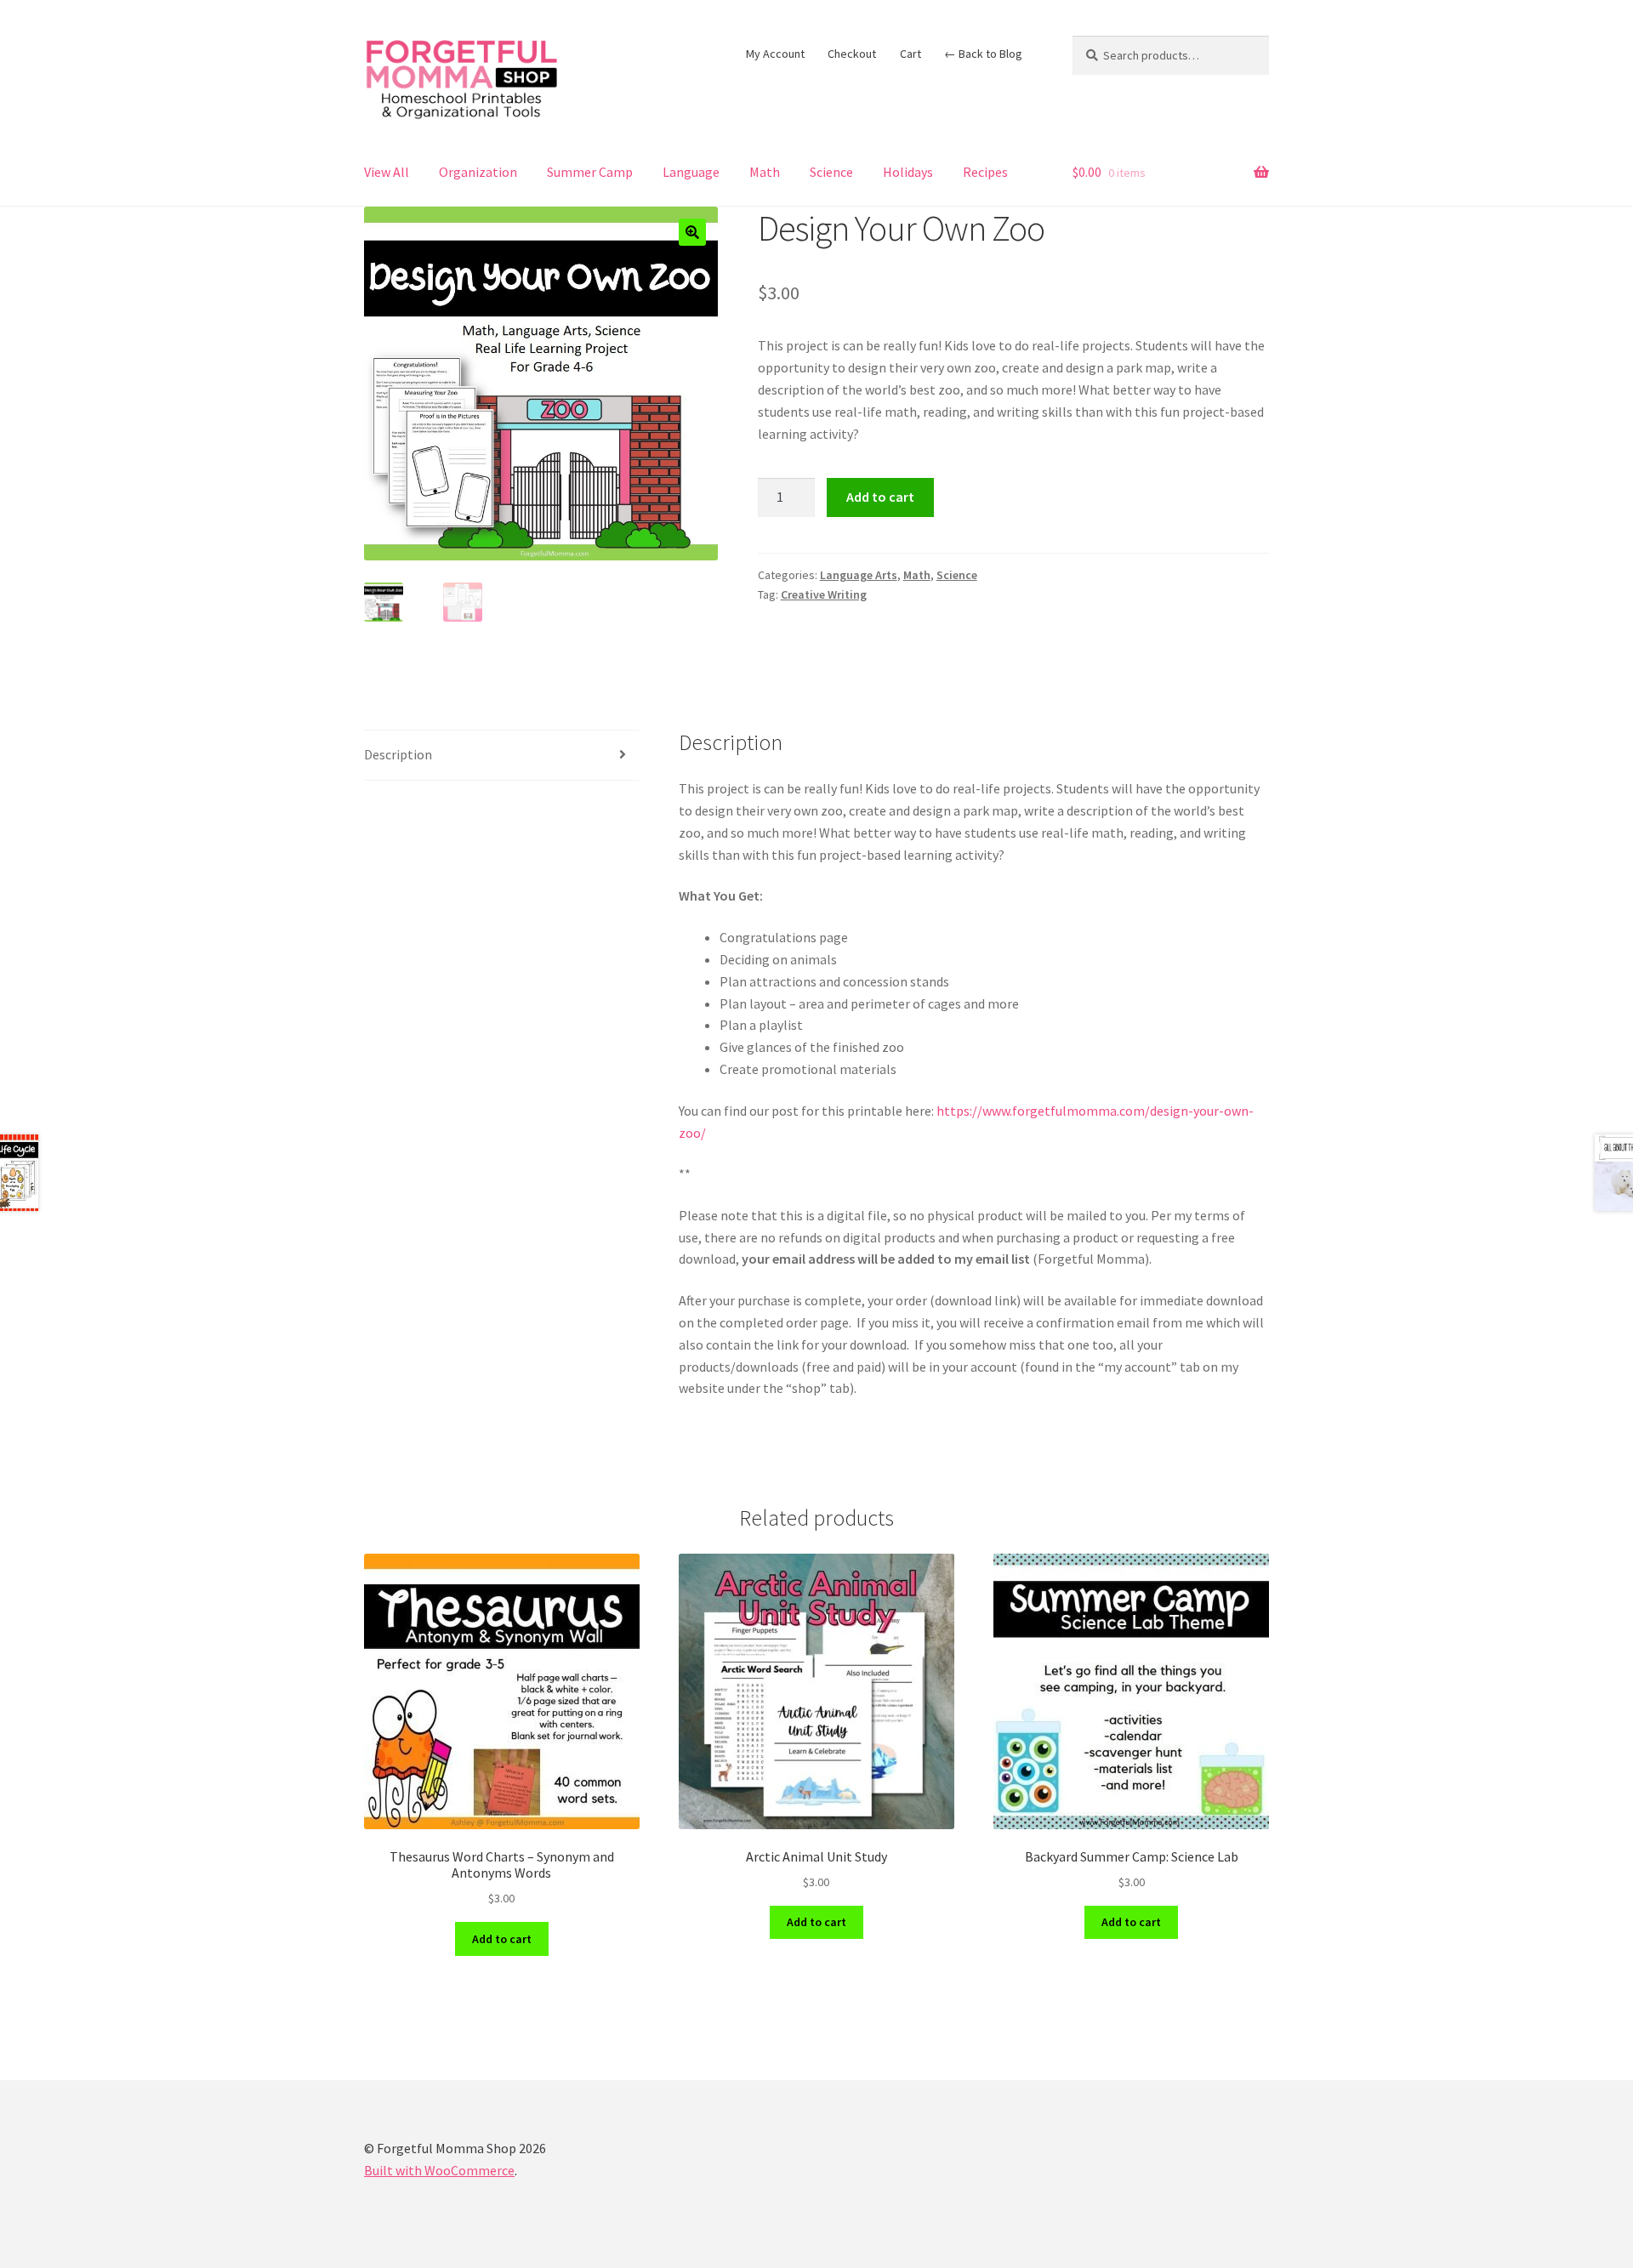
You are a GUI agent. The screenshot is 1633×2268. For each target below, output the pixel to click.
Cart (910, 54)
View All (387, 172)
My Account (775, 54)
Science (831, 172)
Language (691, 172)
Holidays (908, 172)
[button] (692, 232)
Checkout (852, 54)
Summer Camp (590, 172)
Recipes (985, 172)
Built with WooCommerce (439, 2170)
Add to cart (880, 497)
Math (765, 172)
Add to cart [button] (502, 1939)
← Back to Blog (983, 54)
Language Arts (859, 575)
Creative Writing (824, 594)
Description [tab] (398, 754)
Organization (478, 172)
